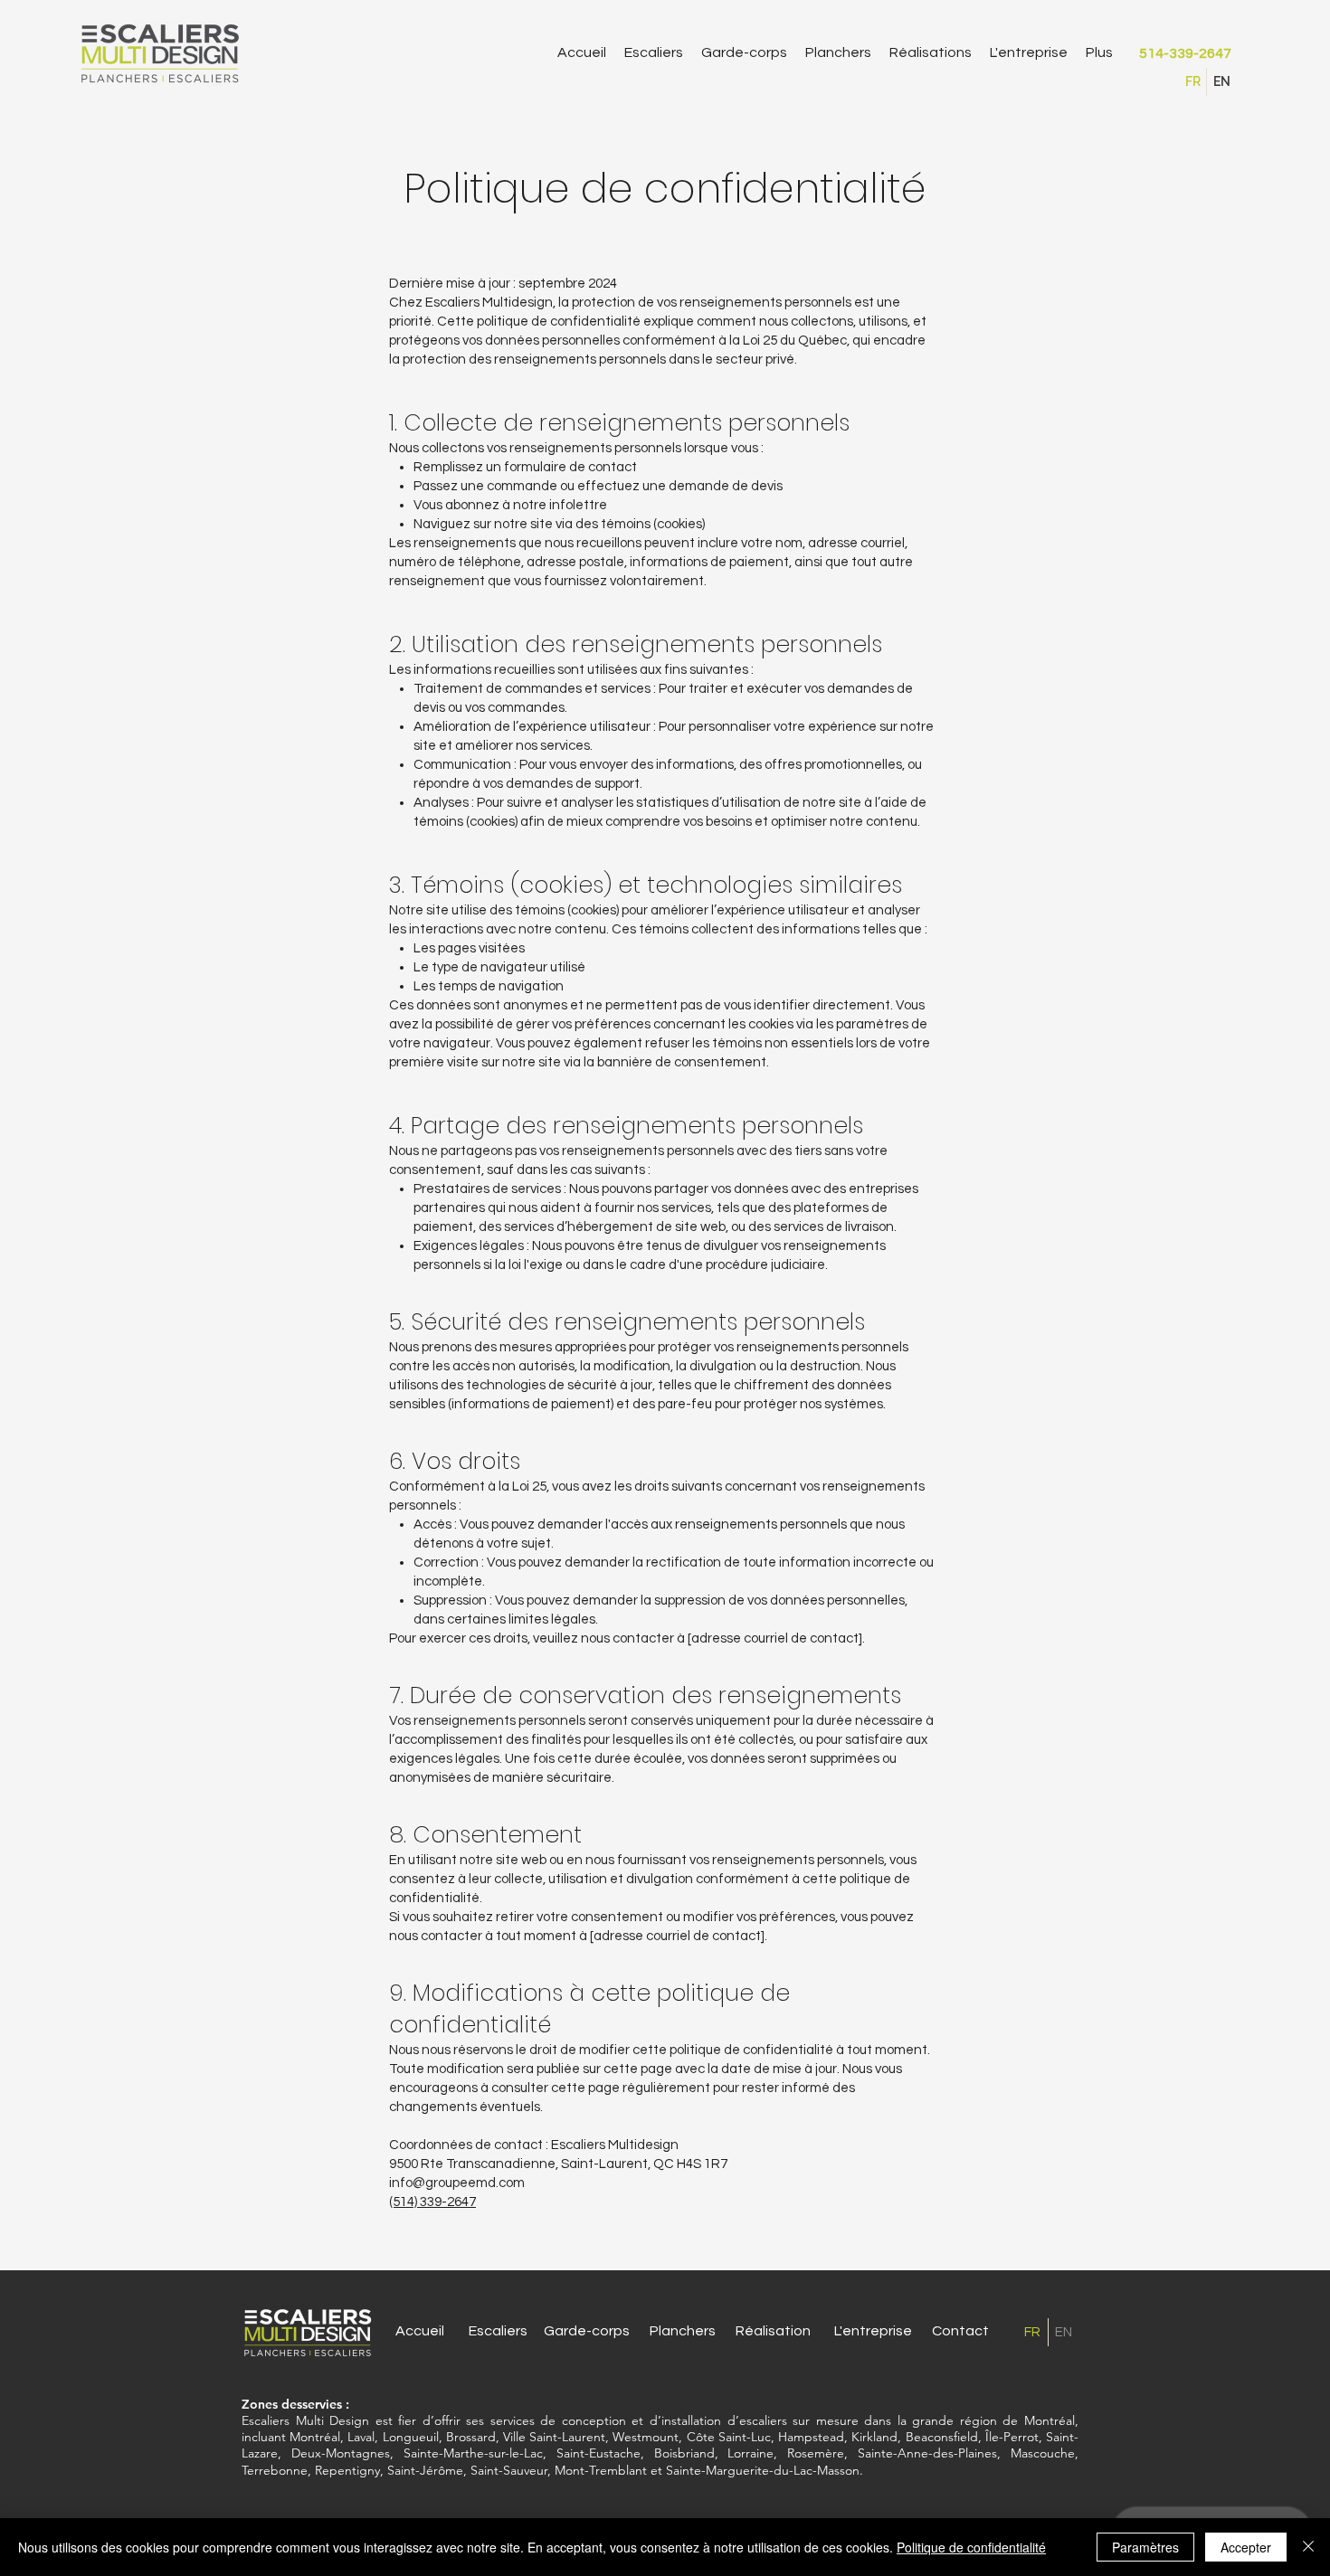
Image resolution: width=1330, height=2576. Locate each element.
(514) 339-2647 (432, 2202)
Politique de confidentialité (971, 2547)
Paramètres (1145, 2547)
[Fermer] (1308, 2547)
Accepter (1246, 2547)
